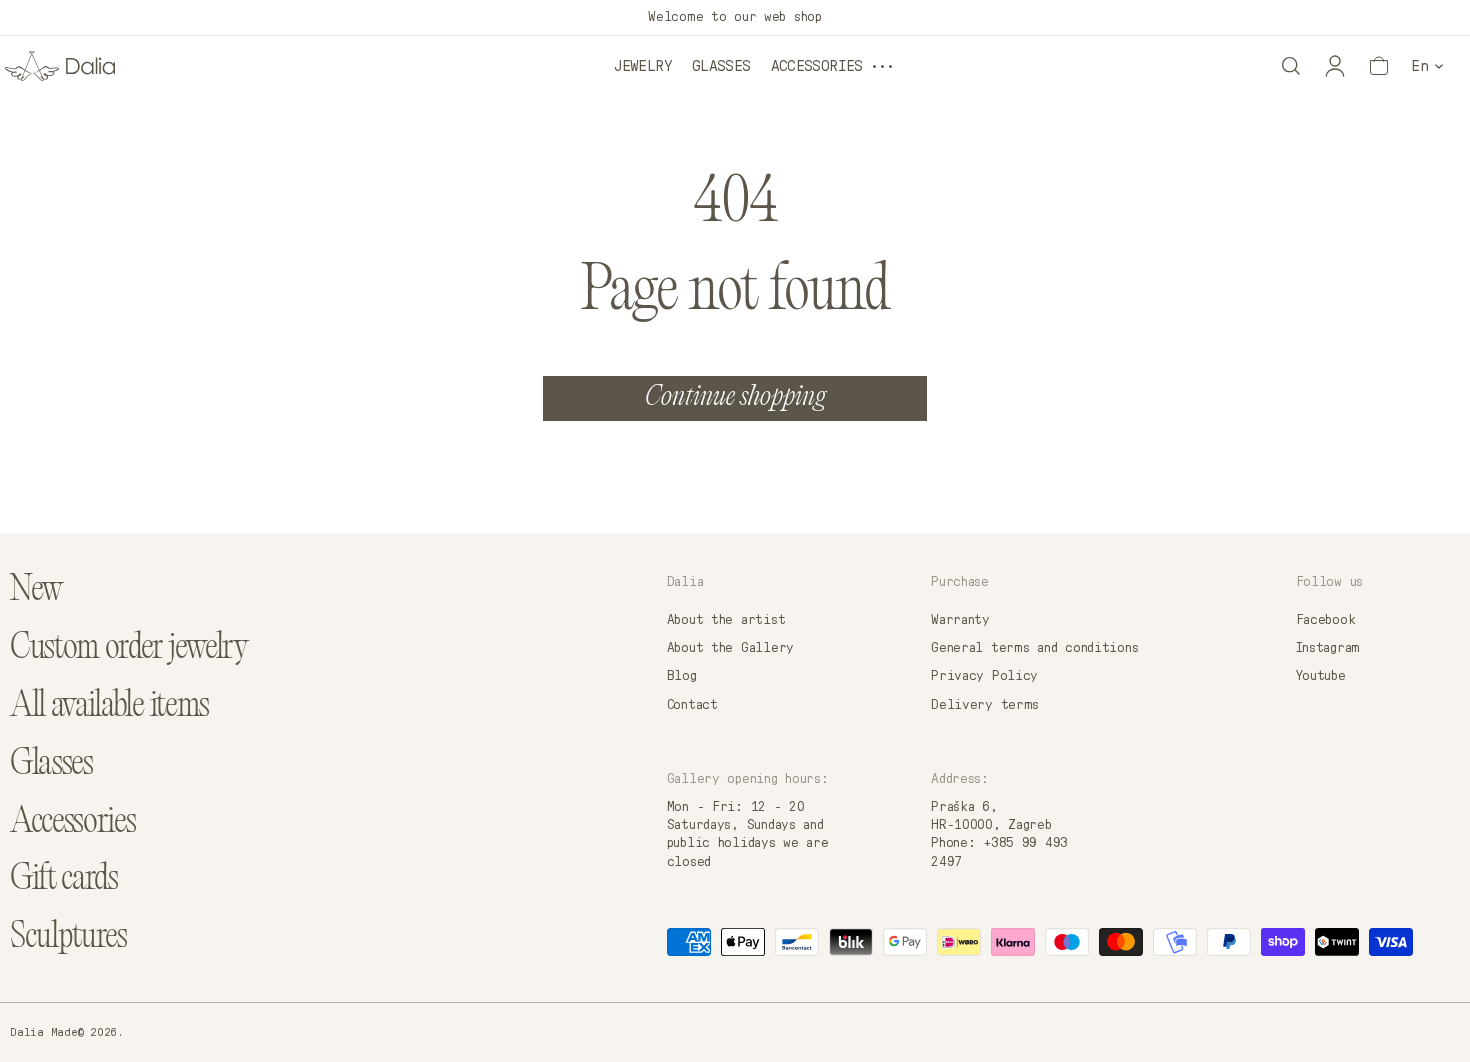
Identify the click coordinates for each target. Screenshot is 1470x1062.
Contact (692, 705)
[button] (1291, 66)
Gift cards (64, 880)
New (36, 591)
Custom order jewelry (129, 649)
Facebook (1326, 620)
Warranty (960, 620)
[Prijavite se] (1335, 66)
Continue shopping (735, 398)
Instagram (1328, 648)
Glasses (721, 66)
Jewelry (643, 66)
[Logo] (59, 66)
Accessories (817, 66)
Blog (682, 676)
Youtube (1321, 676)
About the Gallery (730, 648)
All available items (109, 707)
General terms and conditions (1034, 648)
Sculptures (68, 938)
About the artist (726, 620)
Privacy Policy (984, 676)
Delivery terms (985, 705)
